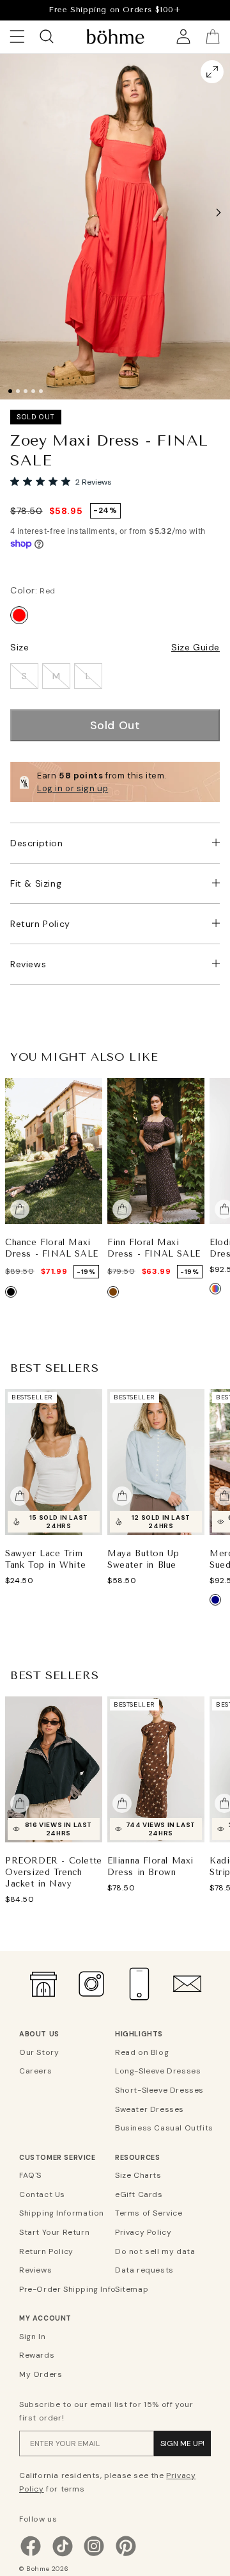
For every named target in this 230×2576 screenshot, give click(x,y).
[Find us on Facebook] (31, 2555)
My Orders (41, 2374)
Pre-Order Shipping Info (65, 2289)
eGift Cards (139, 2194)
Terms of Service (149, 2213)
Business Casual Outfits (161, 2128)
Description (37, 843)
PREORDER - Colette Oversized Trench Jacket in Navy (54, 1872)
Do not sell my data (155, 2251)
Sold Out (115, 725)
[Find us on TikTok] (63, 2555)
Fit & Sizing (36, 883)
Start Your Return (54, 2232)
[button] (218, 213)
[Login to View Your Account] (183, 36)
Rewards (37, 2355)
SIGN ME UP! (182, 2443)
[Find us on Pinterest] (126, 2555)
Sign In (32, 2337)
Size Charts (138, 2175)
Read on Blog (142, 2052)
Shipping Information (62, 2213)
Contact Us (42, 2194)
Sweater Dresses (149, 2109)
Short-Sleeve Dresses (159, 2090)
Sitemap (132, 2289)
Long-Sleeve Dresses (158, 2071)
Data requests (144, 2270)
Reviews (28, 964)
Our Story (39, 2052)
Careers (35, 2071)
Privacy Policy (143, 2232)
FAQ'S (30, 2175)
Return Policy (40, 924)
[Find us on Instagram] (94, 2555)
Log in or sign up (73, 788)
